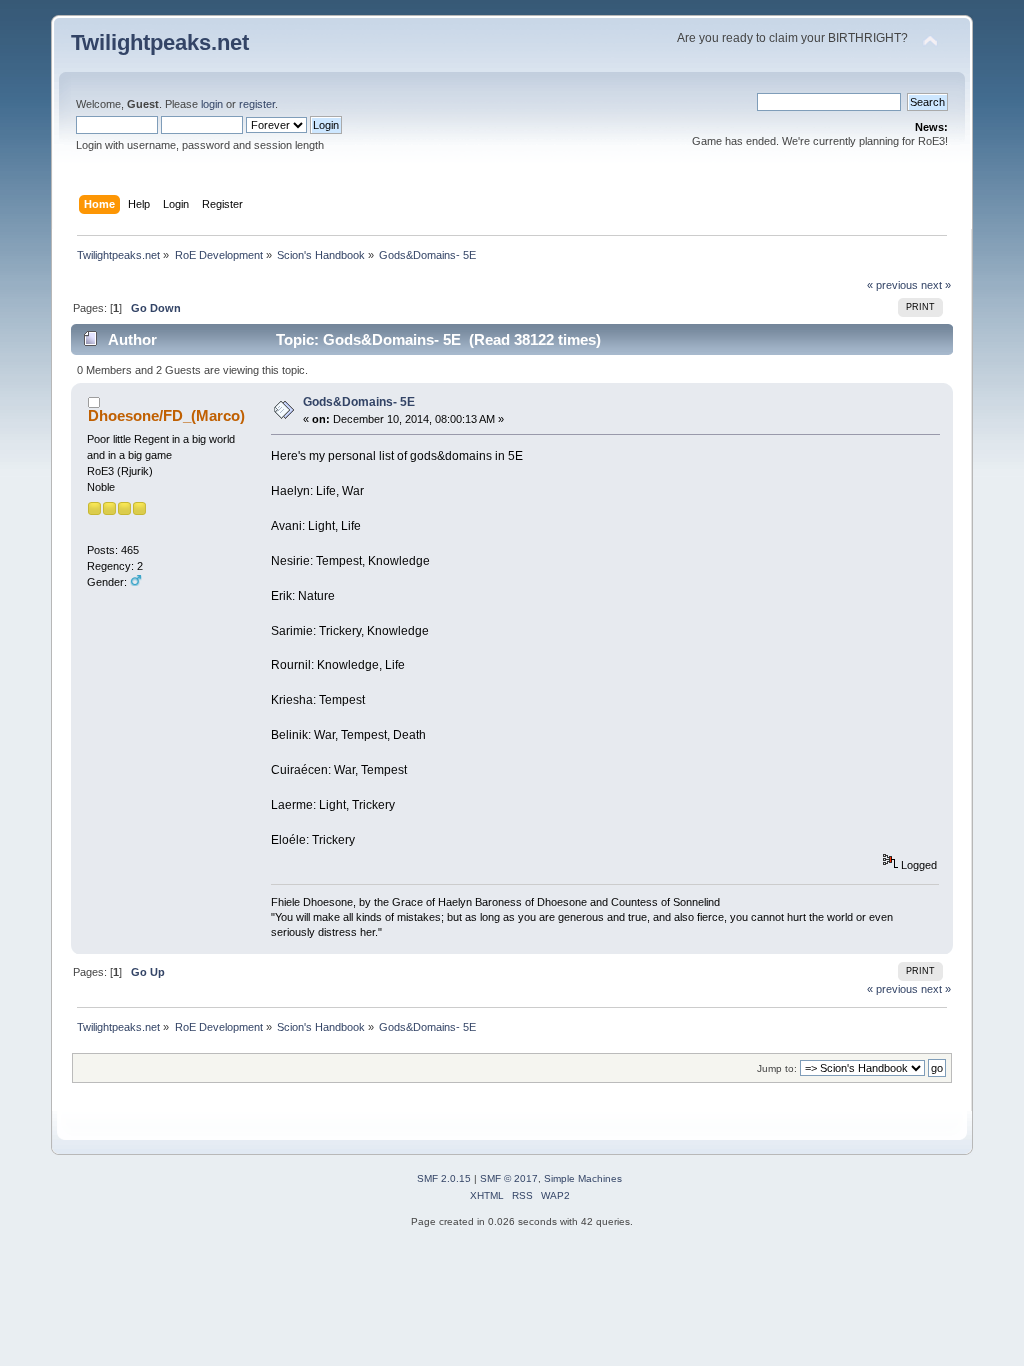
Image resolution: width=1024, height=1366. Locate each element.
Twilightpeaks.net (160, 42)
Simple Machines (583, 1178)
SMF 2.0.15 (444, 1178)
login (212, 104)
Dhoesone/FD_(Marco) (166, 415)
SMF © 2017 (509, 1178)
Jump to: (777, 1068)
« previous (892, 285)
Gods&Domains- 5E (359, 402)
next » (936, 285)
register (257, 104)
